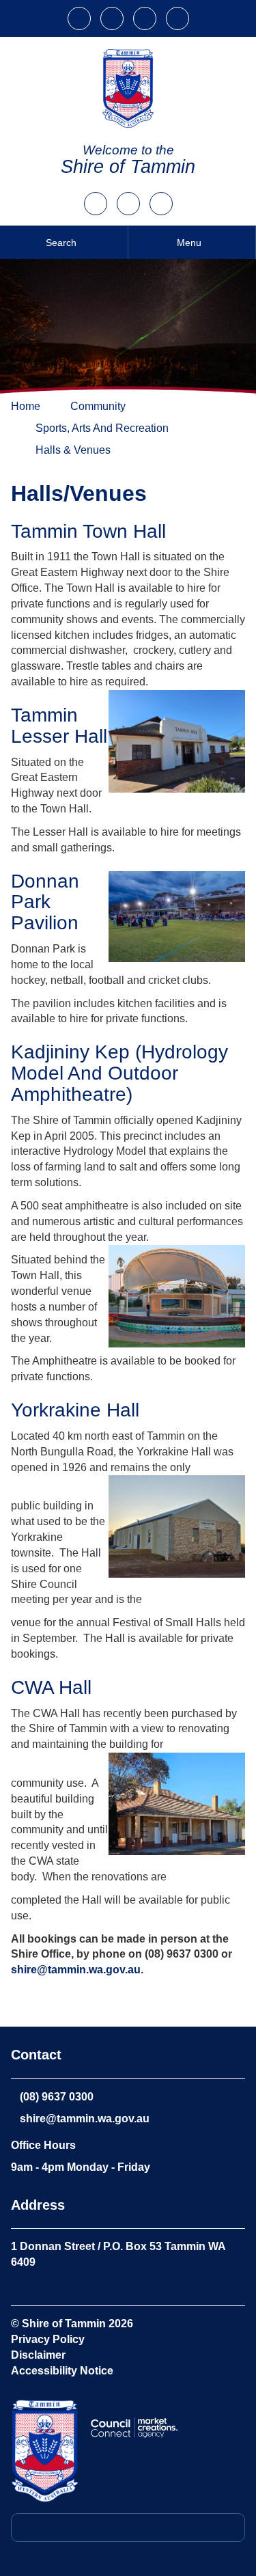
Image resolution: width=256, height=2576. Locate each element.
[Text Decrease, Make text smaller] (177, 14)
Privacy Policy (48, 2339)
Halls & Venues (73, 450)
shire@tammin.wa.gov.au (76, 1970)
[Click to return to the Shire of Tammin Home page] (45, 2451)
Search (61, 243)
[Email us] (128, 199)
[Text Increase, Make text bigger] (146, 14)
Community (98, 406)
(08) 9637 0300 (57, 2097)
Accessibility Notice (62, 2371)
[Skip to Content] (81, 14)
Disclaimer (38, 2355)
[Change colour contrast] (113, 14)
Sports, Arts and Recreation (102, 428)
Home (26, 406)
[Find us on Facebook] (161, 199)
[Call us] (96, 199)
